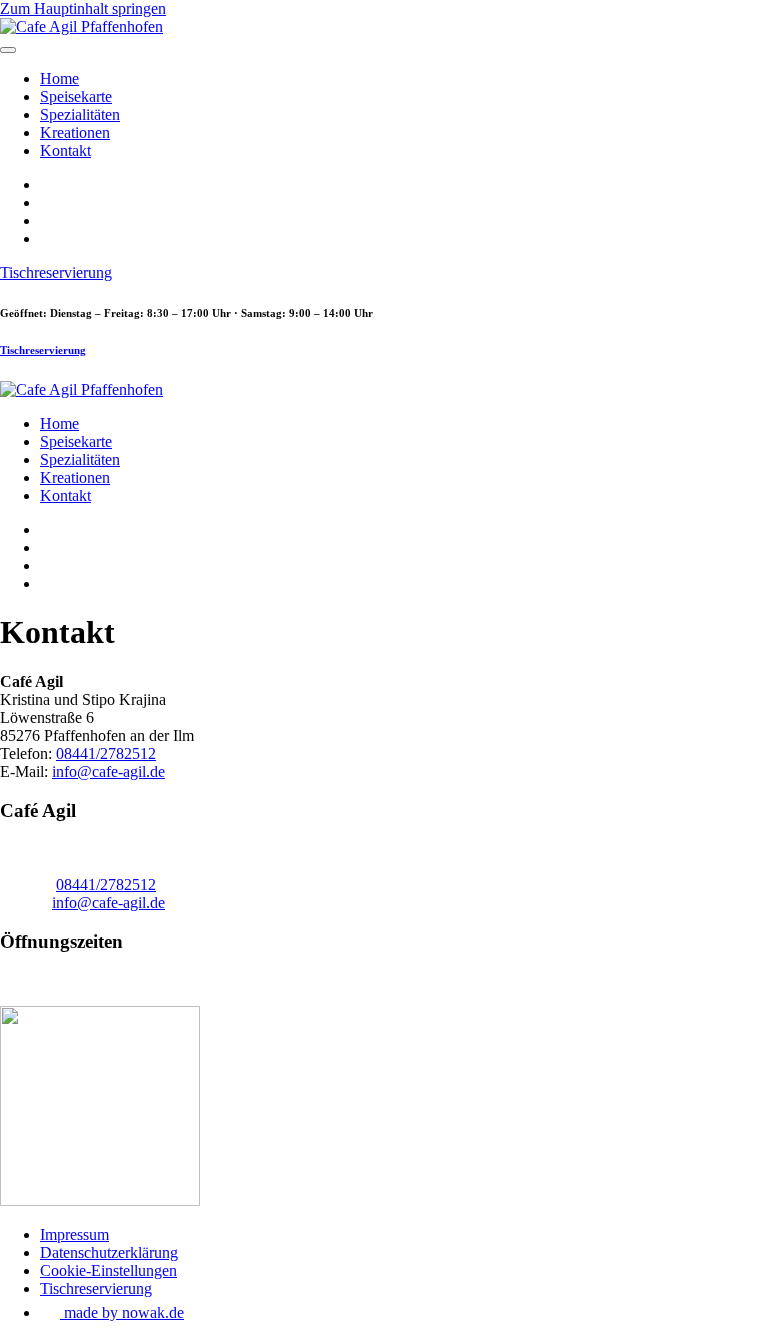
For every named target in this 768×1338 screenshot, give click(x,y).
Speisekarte (76, 96)
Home (59, 78)
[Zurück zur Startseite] (81, 26)
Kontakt (65, 150)
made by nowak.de (122, 1312)
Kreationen (75, 132)
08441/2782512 (106, 753)
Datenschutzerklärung (109, 1252)
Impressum (74, 1234)
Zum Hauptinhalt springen (83, 8)
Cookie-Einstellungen (108, 1270)
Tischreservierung (56, 272)
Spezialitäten (80, 114)
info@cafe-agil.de (108, 771)
